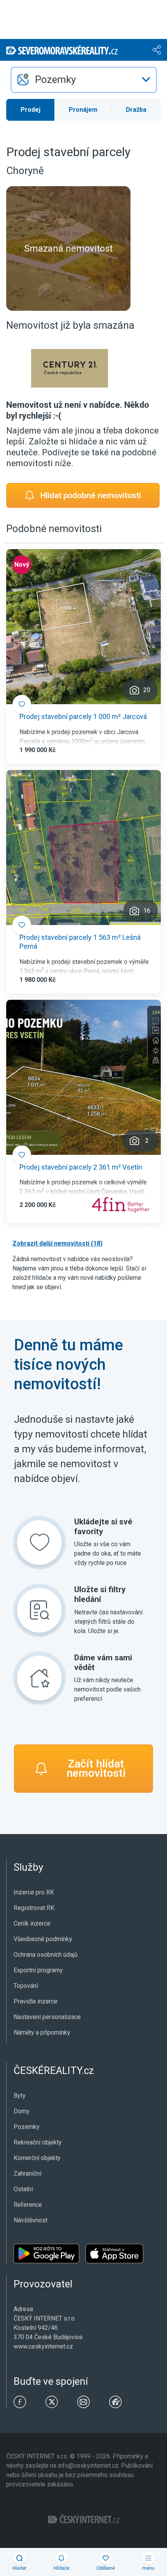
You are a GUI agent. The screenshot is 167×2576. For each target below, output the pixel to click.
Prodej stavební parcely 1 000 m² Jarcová (83, 716)
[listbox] (84, 80)
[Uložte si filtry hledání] (39, 1610)
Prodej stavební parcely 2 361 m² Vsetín (81, 1167)
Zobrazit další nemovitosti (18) (57, 1243)
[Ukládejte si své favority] (39, 1543)
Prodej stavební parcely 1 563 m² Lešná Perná (80, 942)
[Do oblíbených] (22, 704)
